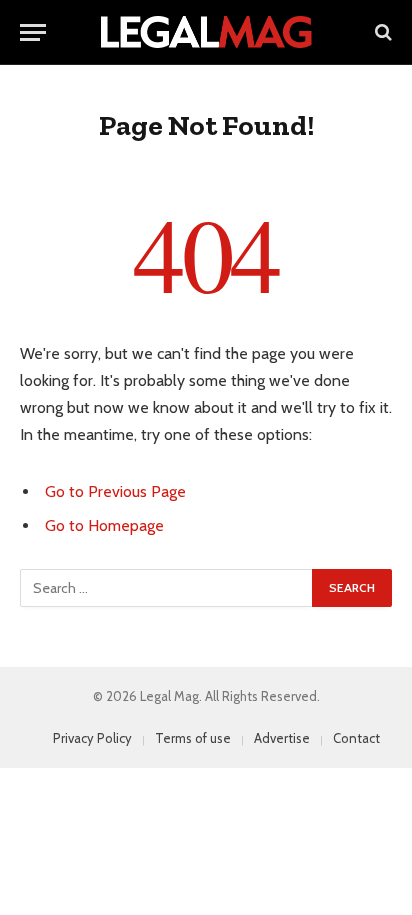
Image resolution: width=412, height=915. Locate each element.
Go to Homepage (104, 525)
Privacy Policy (92, 738)
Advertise (282, 738)
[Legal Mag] (206, 32)
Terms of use (193, 738)
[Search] (381, 32)
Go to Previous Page (115, 491)
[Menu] (33, 32)
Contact (356, 738)
